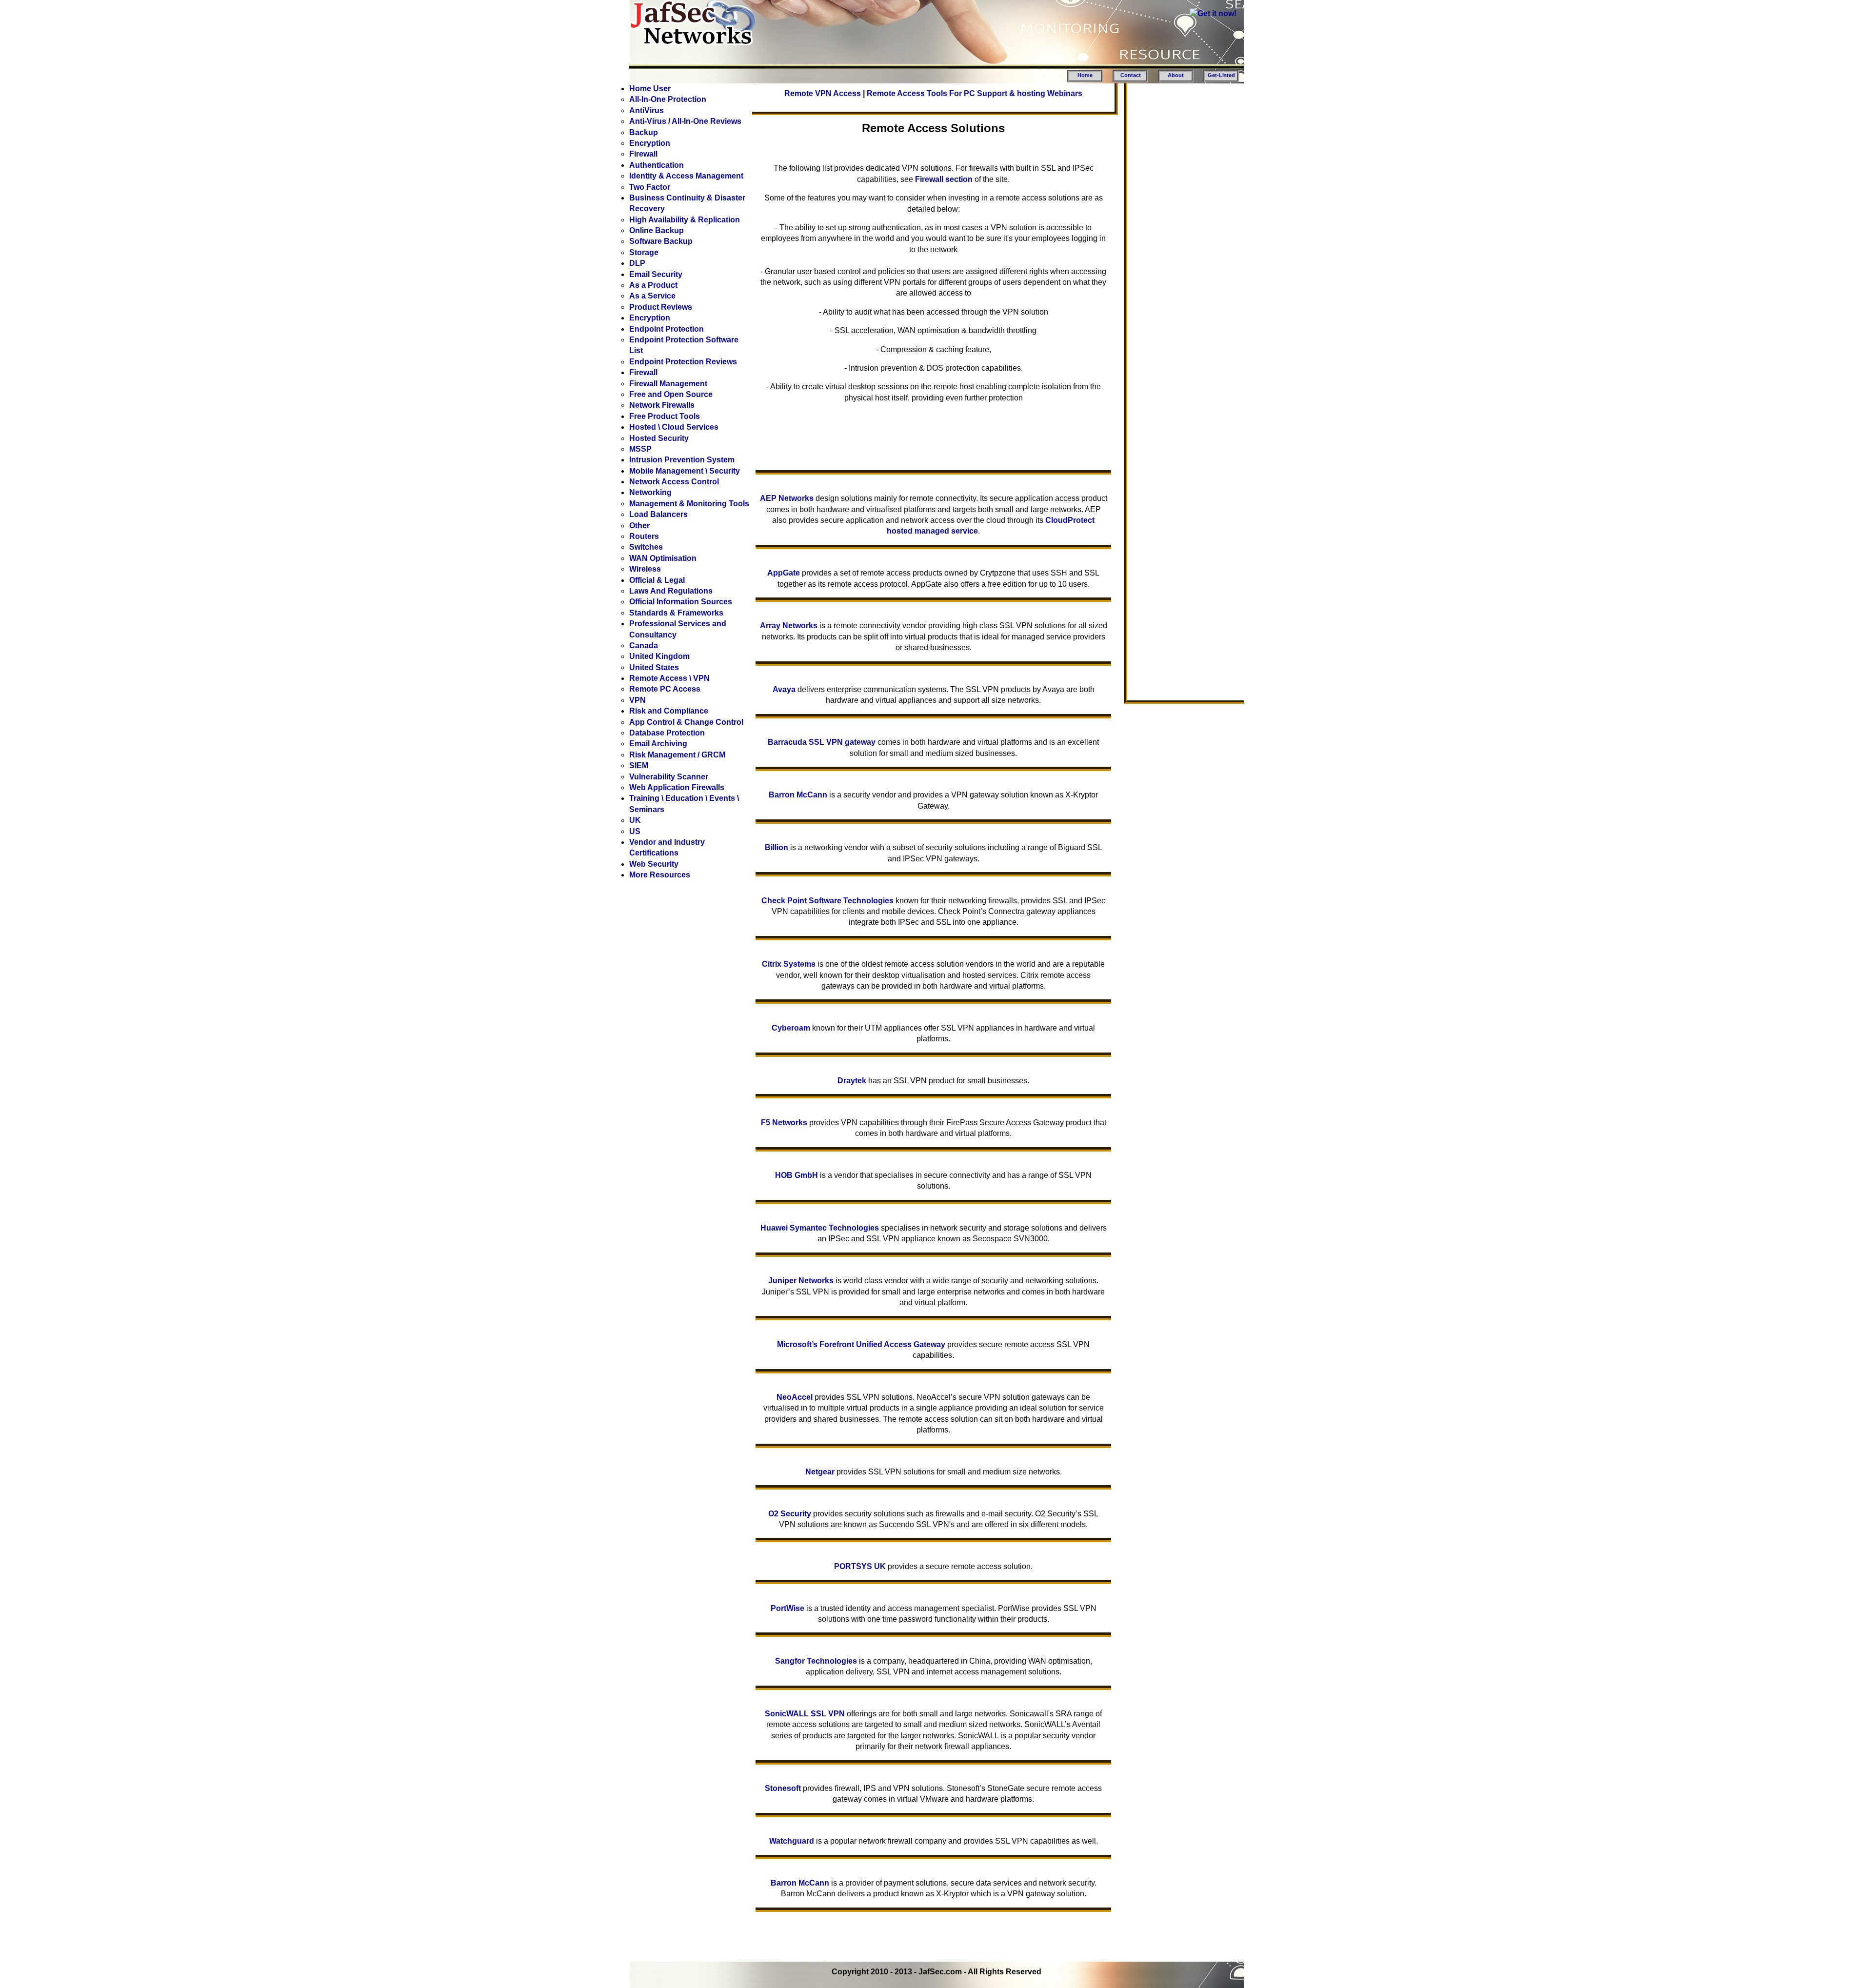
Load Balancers (658, 514)
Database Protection (667, 733)
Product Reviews (661, 307)
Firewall (643, 154)
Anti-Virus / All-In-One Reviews (685, 121)
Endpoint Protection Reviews (683, 362)
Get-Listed (1221, 75)
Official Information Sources (681, 602)
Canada (644, 646)
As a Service (652, 296)
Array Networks (789, 626)
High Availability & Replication (685, 220)
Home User (650, 89)
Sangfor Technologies (816, 1661)
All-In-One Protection (668, 99)
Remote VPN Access (823, 93)
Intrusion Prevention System (682, 460)
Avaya (784, 689)
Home (1085, 75)
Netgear (820, 1472)
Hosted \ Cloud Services (674, 427)
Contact (1131, 75)
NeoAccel (795, 1397)
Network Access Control (674, 482)
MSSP (640, 449)
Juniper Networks (801, 1281)
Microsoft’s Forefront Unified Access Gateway (861, 1344)
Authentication (657, 165)
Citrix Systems (789, 964)
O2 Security (790, 1514)
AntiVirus (647, 110)
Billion (777, 847)
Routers (644, 536)
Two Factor (650, 187)
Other (639, 526)
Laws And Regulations (671, 591)
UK (635, 820)
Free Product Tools (665, 416)
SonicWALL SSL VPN (805, 1714)
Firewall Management (668, 384)
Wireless (645, 569)
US (635, 831)
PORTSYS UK (860, 1566)
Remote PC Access (665, 689)
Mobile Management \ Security (685, 471)
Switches (646, 547)
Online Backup (657, 230)
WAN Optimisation (663, 558)
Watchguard (792, 1841)
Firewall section (944, 179)
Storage (644, 252)
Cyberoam (791, 1028)
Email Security (656, 274)
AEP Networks (787, 498)
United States (654, 667)
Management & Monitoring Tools (689, 504)
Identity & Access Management (686, 176)
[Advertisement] (1183, 235)
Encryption (650, 143)
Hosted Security (659, 438)
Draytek (852, 1081)
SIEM (639, 765)
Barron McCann (798, 795)
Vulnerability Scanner (669, 777)
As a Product (653, 285)
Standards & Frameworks (676, 613)
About (1176, 75)
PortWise (787, 1608)
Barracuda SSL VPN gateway (822, 742)
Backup (644, 132)
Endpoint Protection (667, 329)
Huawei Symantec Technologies (820, 1228)
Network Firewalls (662, 405)
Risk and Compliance (669, 711)
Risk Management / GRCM (677, 755)
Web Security (654, 864)
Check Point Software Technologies (827, 901)
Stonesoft (783, 1788)
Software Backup (661, 241)
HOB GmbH (797, 1175)
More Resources (660, 875)
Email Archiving (658, 744)
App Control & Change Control (686, 722)
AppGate (784, 573)
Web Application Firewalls (677, 787)
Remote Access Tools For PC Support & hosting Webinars (975, 93)
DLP (637, 263)
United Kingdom (659, 656)
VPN (638, 700)
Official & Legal (657, 580)
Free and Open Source (671, 394)
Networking (650, 492)
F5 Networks (784, 1123)
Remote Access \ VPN (669, 678)
